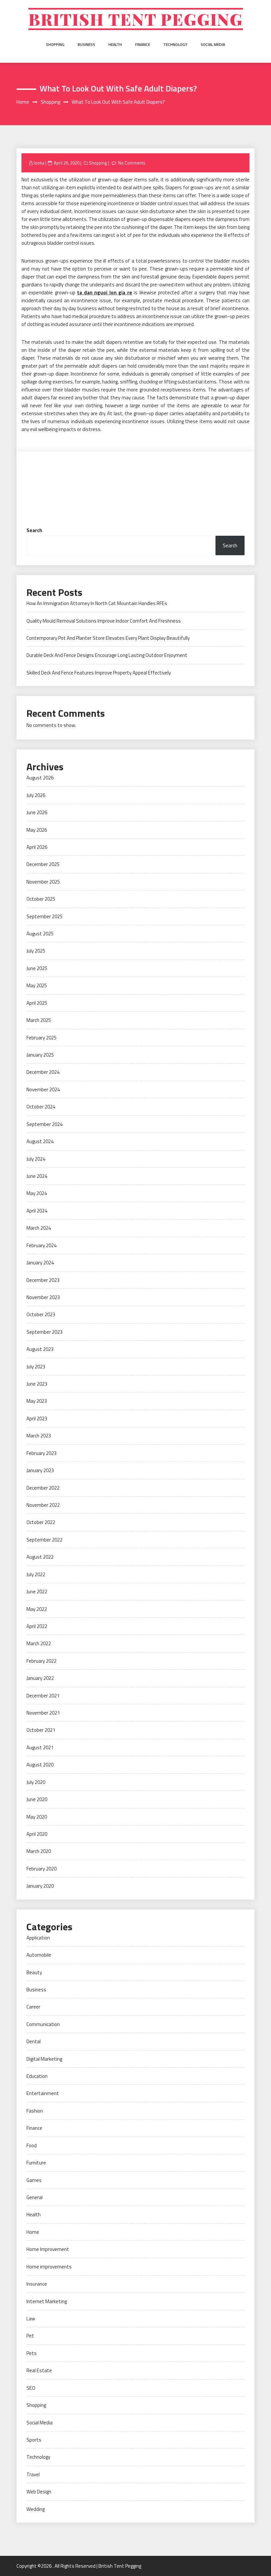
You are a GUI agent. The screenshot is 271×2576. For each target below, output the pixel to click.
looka (39, 163)
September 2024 (44, 1124)
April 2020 (37, 1834)
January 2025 (40, 1055)
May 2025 (37, 985)
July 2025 (36, 951)
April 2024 (37, 1211)
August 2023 (40, 1349)
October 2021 (41, 1730)
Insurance (37, 2284)
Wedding (36, 2509)
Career (33, 2007)
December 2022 (43, 1488)
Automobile (39, 1955)
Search (34, 530)
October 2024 (41, 1107)
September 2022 (44, 1540)
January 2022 (40, 1678)
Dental (34, 2041)
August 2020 (40, 1765)
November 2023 (43, 1297)
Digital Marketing (44, 2059)
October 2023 (41, 1314)
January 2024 (40, 1263)
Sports (34, 2440)
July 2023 (36, 1367)
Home (33, 2232)
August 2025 (40, 934)
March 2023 (39, 1436)
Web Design (39, 2492)
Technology (175, 44)
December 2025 (43, 864)
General (35, 2197)
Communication (43, 2024)
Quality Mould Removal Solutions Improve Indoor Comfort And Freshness (104, 621)
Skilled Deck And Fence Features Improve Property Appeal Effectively (99, 673)
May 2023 (37, 1401)
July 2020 (36, 1782)
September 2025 (44, 916)
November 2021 (43, 1713)
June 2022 (37, 1592)
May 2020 (37, 1817)
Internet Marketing (47, 2301)
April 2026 (37, 847)
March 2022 (39, 1643)
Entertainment (43, 2093)
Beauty (34, 1972)
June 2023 (37, 1384)
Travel (33, 2474)
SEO (31, 2388)
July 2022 (36, 1574)
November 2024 (43, 1089)
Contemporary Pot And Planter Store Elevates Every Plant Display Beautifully (108, 638)
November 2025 (43, 882)
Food (32, 2145)
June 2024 (37, 1176)
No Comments (132, 163)
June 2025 (37, 968)
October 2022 (41, 1522)
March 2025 (39, 1020)
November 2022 (43, 1505)
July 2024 (36, 1159)
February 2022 (41, 1661)
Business (86, 44)
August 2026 (40, 778)
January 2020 (40, 1886)
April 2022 (37, 1626)
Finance (143, 44)
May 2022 (37, 1609)
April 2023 (37, 1418)
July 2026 (36, 795)
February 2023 (41, 1453)
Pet (30, 2336)
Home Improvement (48, 2249)
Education (37, 2076)
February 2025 (41, 1038)
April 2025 (37, 1003)
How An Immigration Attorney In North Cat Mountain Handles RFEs (97, 603)
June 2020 (37, 1799)
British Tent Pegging (136, 19)
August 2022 (40, 1557)
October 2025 (41, 899)
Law (31, 2319)
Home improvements (49, 2267)
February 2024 (41, 1245)
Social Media (213, 44)
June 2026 (37, 812)
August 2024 (40, 1141)
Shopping (55, 44)
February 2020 (41, 1869)
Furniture (36, 2163)
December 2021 (43, 1696)
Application (38, 1938)
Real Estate (39, 2370)
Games (34, 2180)
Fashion (35, 2111)
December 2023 (43, 1280)
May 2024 (37, 1193)
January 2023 (40, 1470)
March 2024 (39, 1228)
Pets (32, 2353)
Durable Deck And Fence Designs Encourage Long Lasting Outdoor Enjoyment (107, 655)
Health (115, 44)
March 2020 (39, 1851)
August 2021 (40, 1747)
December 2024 (43, 1072)
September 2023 (44, 1332)
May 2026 (37, 830)
